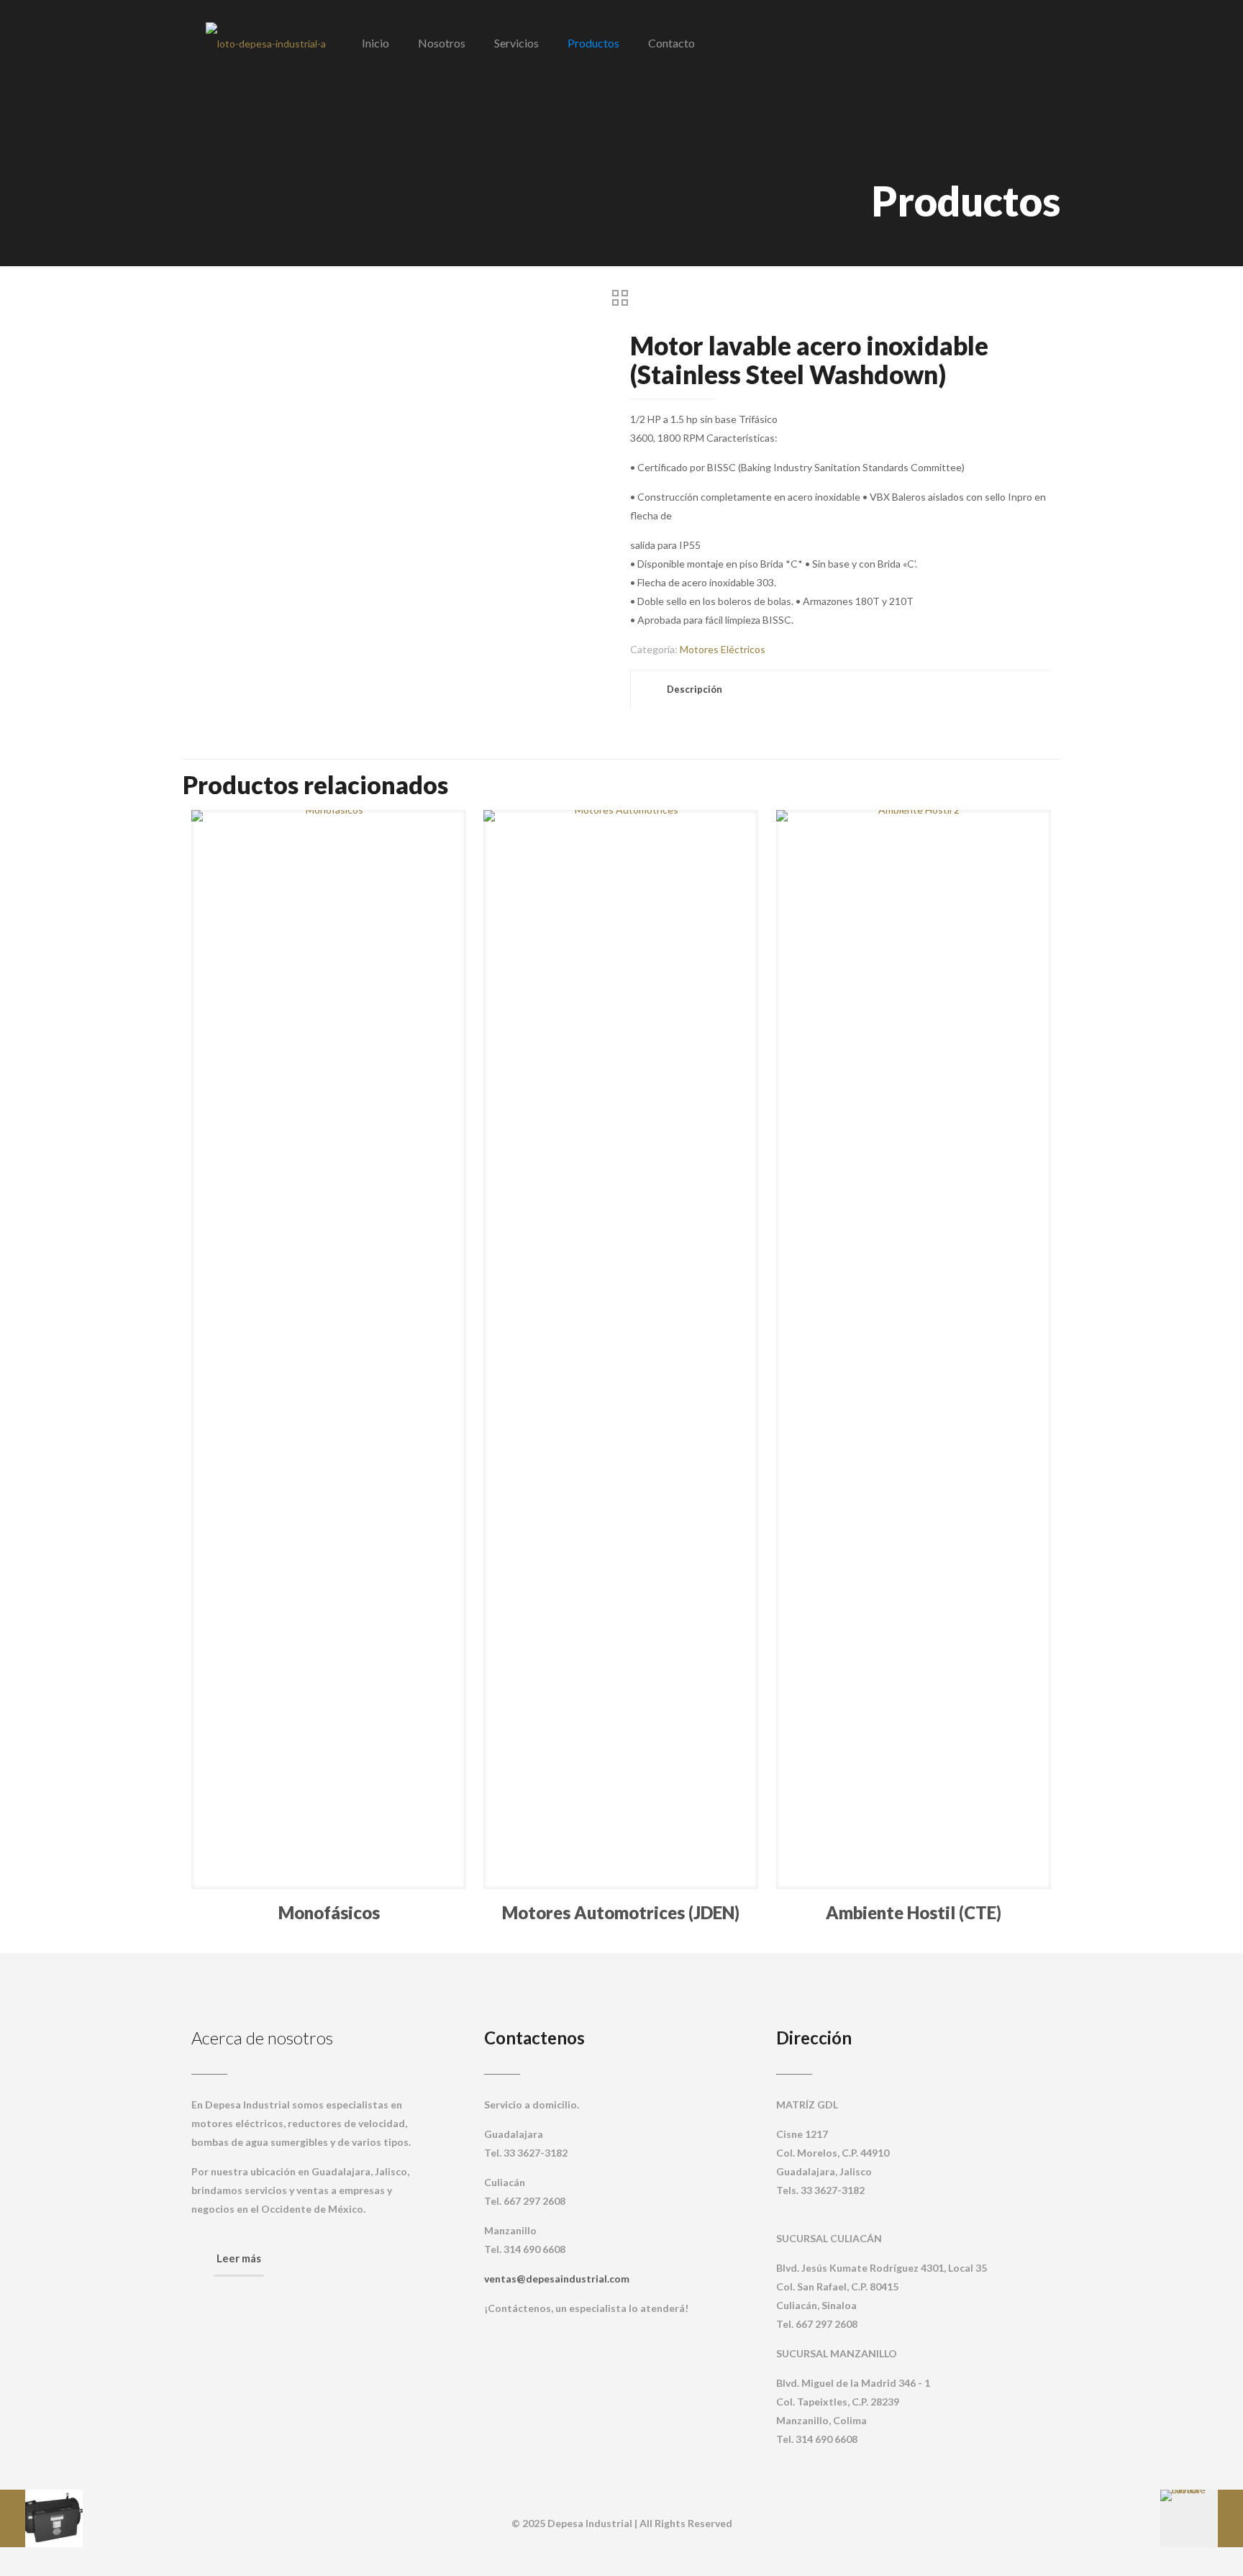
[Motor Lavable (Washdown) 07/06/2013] (1202, 2518)
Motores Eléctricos (723, 649)
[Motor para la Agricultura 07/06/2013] (41, 2518)
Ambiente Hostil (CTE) (914, 1912)
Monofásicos (329, 1912)
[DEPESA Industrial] (266, 43)
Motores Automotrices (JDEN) (621, 1912)
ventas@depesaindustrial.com (557, 2279)
